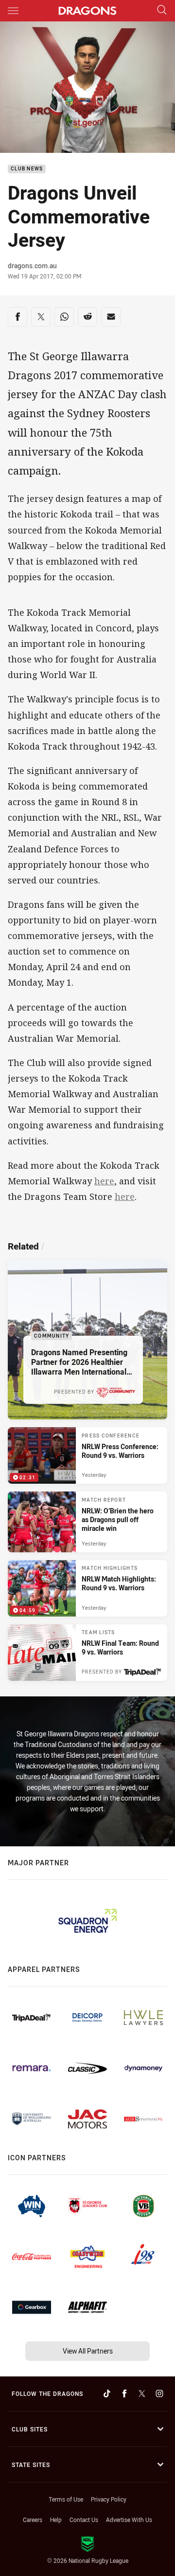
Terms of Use (66, 2499)
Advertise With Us (129, 2520)
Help (56, 2520)
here (104, 1181)
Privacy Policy (109, 2499)
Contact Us (84, 2520)
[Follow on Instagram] (159, 2393)
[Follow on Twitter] (142, 2393)
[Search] (162, 10)
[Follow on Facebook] (124, 2393)
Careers (33, 2520)
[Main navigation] (13, 11)
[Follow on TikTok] (107, 2393)
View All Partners (88, 2351)
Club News (27, 169)
